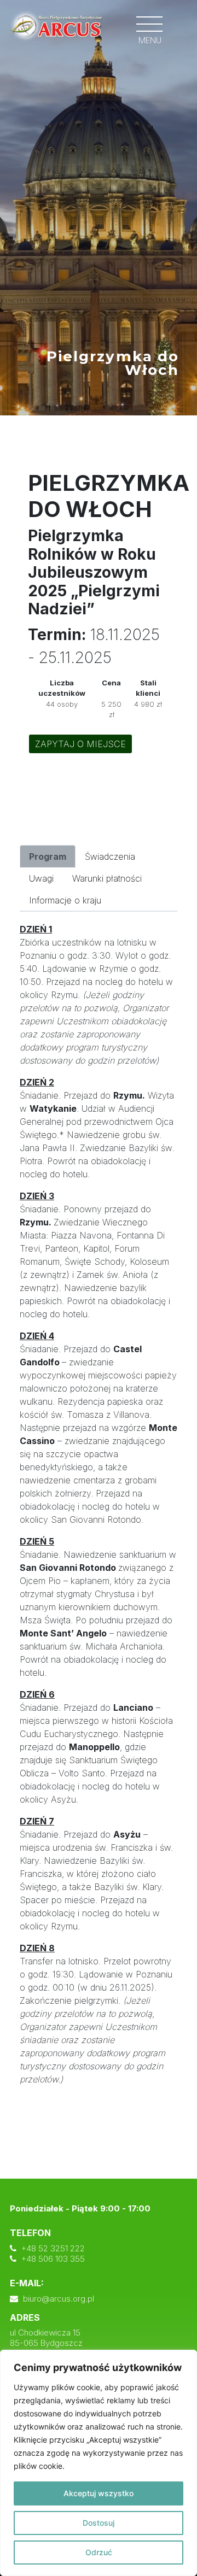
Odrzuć (99, 2552)
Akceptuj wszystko (99, 2493)
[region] (99, 2463)
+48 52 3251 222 (53, 2248)
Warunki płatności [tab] (107, 878)
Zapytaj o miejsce (80, 744)
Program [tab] (48, 856)
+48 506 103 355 (53, 2259)
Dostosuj (99, 2523)
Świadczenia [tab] (110, 856)
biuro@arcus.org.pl (59, 2299)
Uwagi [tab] (41, 878)
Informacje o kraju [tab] (65, 900)
